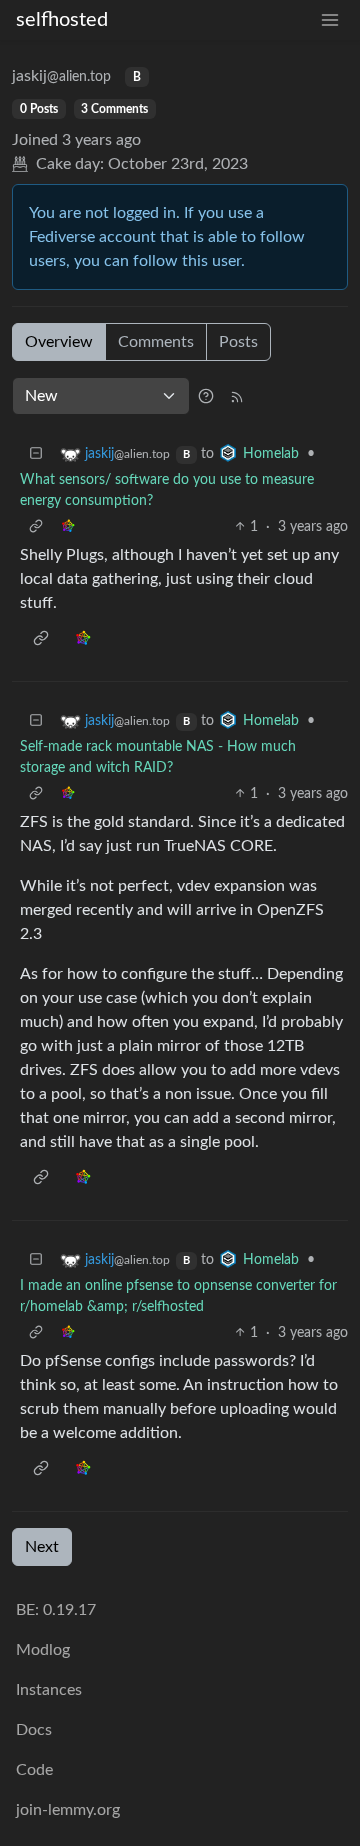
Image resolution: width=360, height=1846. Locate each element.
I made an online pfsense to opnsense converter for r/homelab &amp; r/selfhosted (178, 1296)
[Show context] (36, 527)
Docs (34, 1730)
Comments (156, 342)
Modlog (43, 1650)
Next (42, 1547)
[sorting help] (206, 396)
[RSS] (237, 396)
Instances (49, 1690)
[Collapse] (36, 454)
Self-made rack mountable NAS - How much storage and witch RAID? (158, 757)
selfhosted (62, 20)
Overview (59, 342)
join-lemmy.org (68, 1810)
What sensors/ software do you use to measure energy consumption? (167, 490)
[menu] (330, 20)
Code (34, 1770)
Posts (238, 342)
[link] (68, 527)
